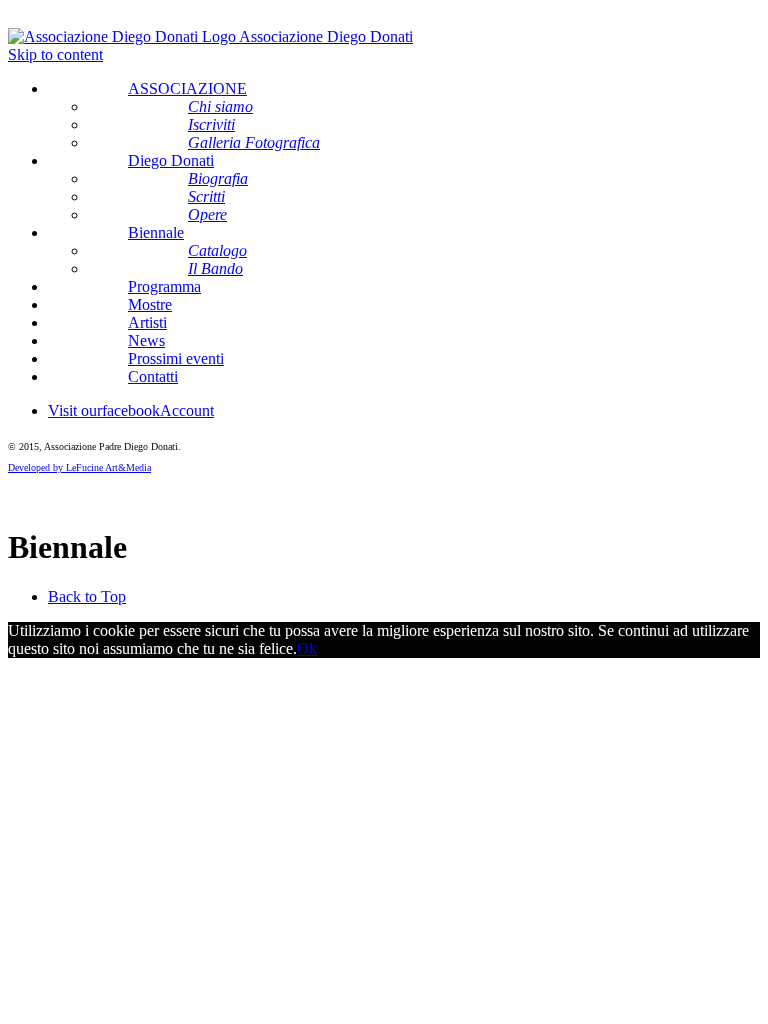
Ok (307, 648)
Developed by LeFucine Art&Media (79, 467)
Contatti (153, 376)
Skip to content (55, 54)
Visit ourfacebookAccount (131, 410)
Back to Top (87, 596)
